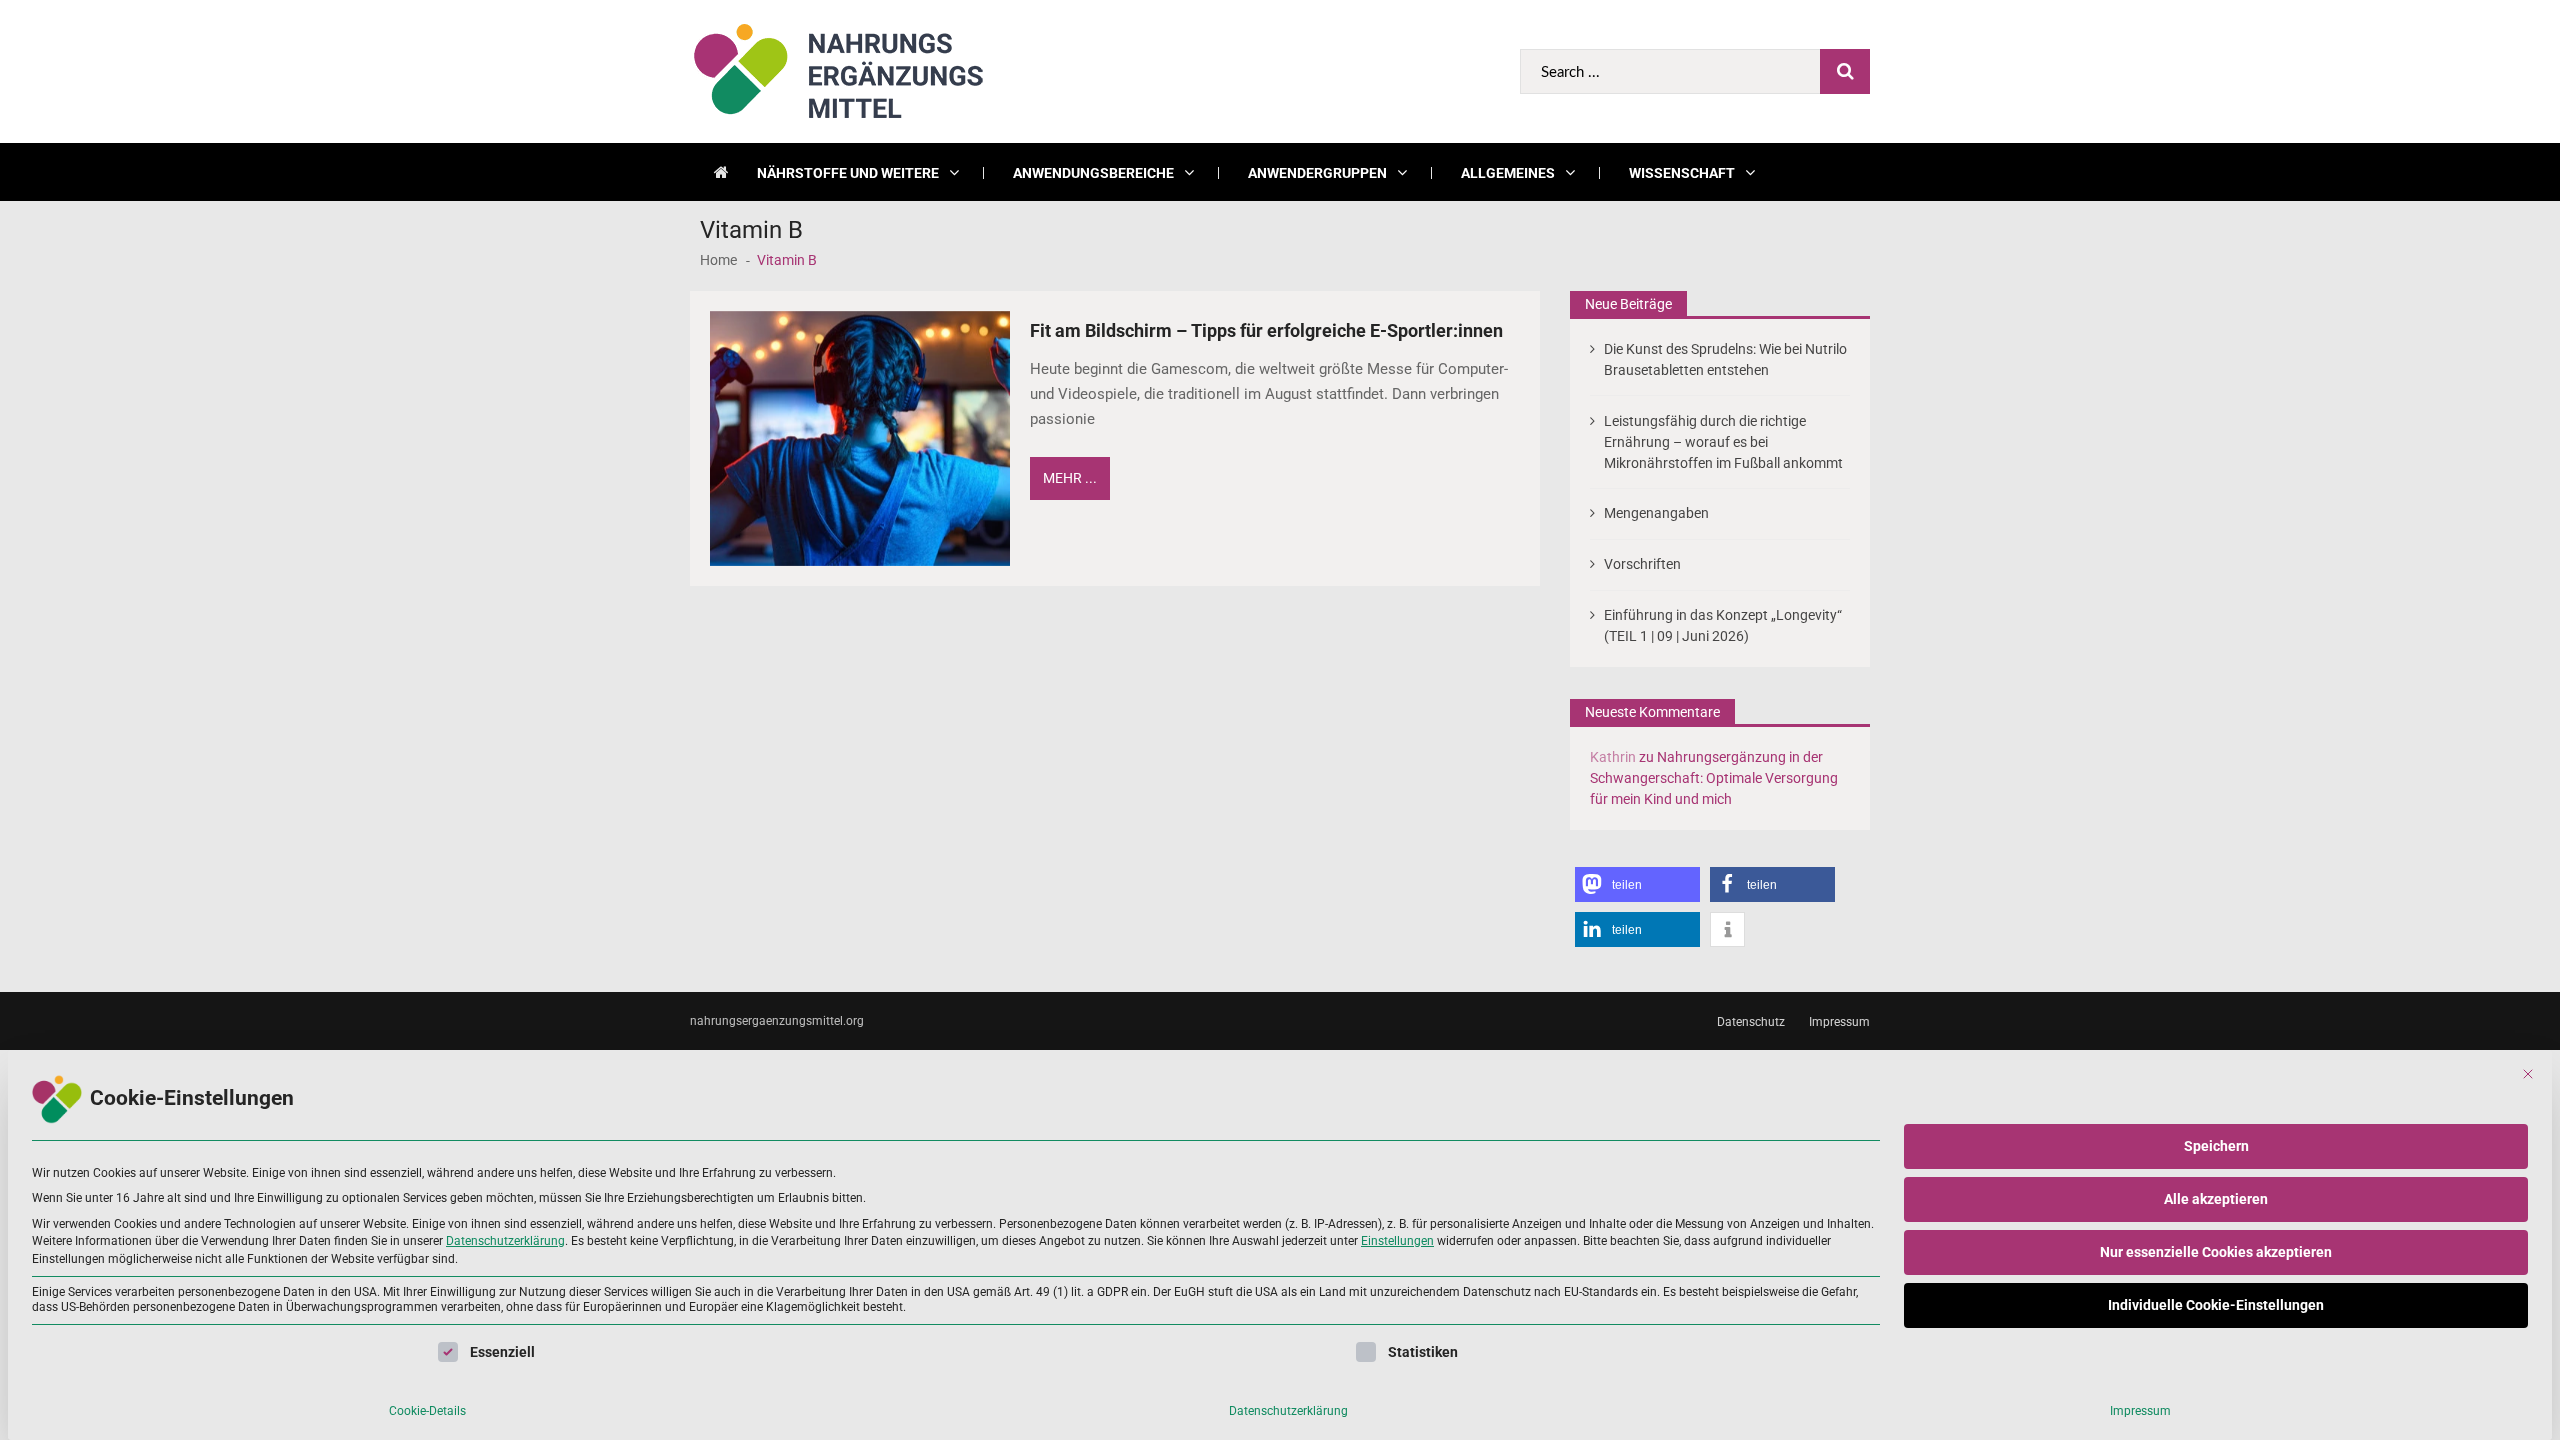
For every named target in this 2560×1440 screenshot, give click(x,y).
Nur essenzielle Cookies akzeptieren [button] (2216, 1252)
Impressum (2140, 1411)
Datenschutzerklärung (505, 1241)
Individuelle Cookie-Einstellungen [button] (2216, 1305)
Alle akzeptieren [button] (2216, 1199)
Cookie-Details (427, 1411)
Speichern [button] (2216, 1146)
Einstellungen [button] (1397, 1241)
